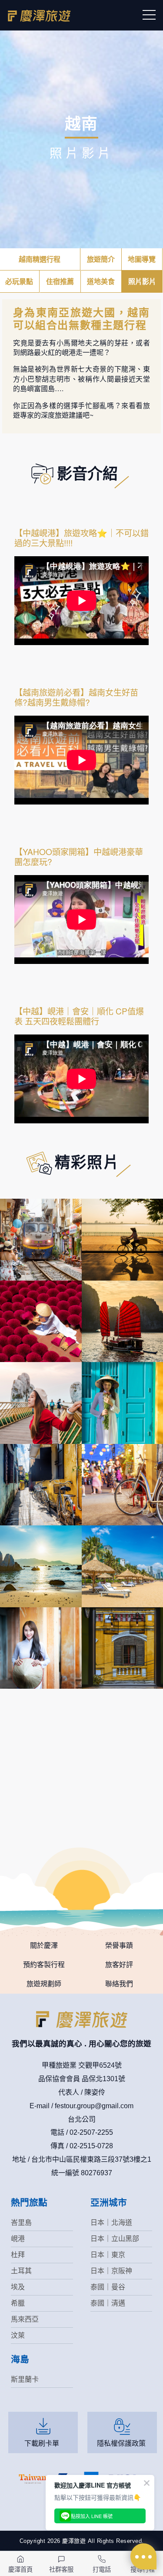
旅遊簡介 (101, 259)
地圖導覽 (142, 259)
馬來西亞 (25, 2319)
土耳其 (21, 2271)
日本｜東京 (108, 2255)
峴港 (18, 2239)
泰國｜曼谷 (108, 2287)
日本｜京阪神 (111, 2271)
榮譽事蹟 (119, 1946)
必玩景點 (19, 281)
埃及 (18, 2287)
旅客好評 (119, 1965)
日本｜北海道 (111, 2223)
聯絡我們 (119, 1984)
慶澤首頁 (20, 2569)
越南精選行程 (40, 259)
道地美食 (101, 281)
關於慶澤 (44, 1946)
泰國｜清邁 (108, 2303)
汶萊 (18, 2335)
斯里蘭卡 (25, 2379)
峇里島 (21, 2223)
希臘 (18, 2303)
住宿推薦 (60, 281)
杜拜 (18, 2255)
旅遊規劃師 (44, 1984)
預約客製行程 (44, 1965)
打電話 (102, 2569)
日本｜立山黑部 (115, 2239)
